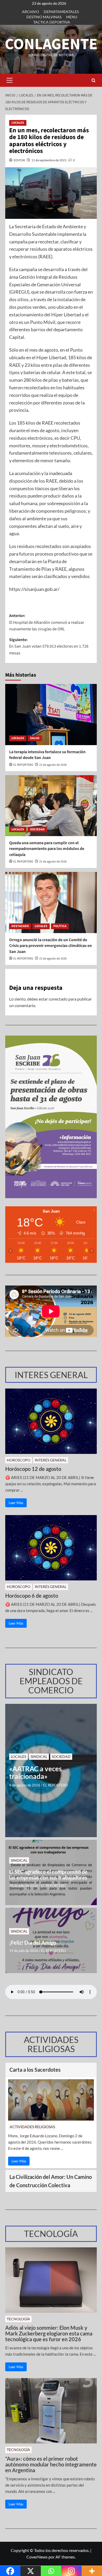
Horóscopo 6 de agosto (32, 1596)
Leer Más (16, 1503)
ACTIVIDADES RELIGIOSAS (32, 2127)
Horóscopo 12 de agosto (33, 1469)
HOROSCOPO (19, 1460)
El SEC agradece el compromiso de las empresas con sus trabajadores (48, 1875)
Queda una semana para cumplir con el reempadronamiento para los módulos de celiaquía (47, 849)
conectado (58, 999)
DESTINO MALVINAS (44, 17)
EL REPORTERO (23, 765)
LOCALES (18, 123)
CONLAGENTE (51, 44)
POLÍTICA (60, 926)
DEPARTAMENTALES (61, 12)
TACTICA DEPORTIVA (52, 22)
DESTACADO (20, 926)
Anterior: (47, 622)
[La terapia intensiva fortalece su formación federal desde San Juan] (51, 714)
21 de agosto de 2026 (53, 765)
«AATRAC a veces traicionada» (35, 1772)
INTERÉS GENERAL (51, 1460)
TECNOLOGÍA (18, 2319)
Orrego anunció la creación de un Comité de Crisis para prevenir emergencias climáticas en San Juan (50, 946)
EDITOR (19, 160)
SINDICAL (39, 1757)
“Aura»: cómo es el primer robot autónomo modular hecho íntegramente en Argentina (51, 2464)
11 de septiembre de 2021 (49, 160)
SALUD (35, 738)
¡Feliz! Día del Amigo (33, 1943)
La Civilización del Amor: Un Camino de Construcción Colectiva (51, 2181)
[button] (9, 80)
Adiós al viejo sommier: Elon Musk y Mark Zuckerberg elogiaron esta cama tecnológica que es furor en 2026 (49, 2333)
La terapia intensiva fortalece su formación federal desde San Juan (47, 755)
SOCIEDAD (37, 829)
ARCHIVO (30, 12)
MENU (72, 17)
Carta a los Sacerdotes (35, 2070)
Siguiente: (49, 646)
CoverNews (37, 2557)
